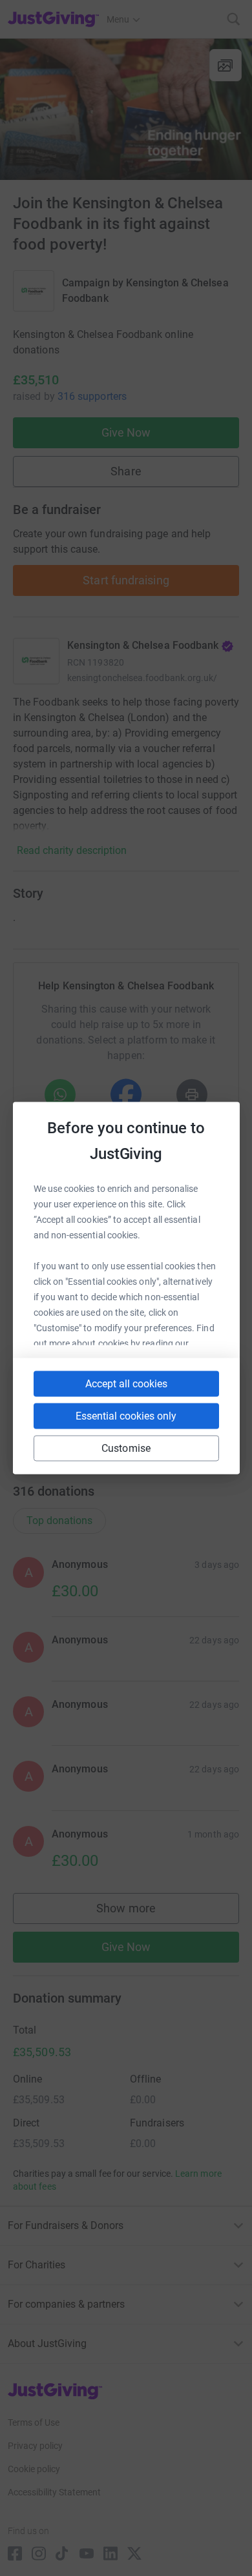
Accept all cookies (126, 1384)
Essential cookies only (126, 1416)
